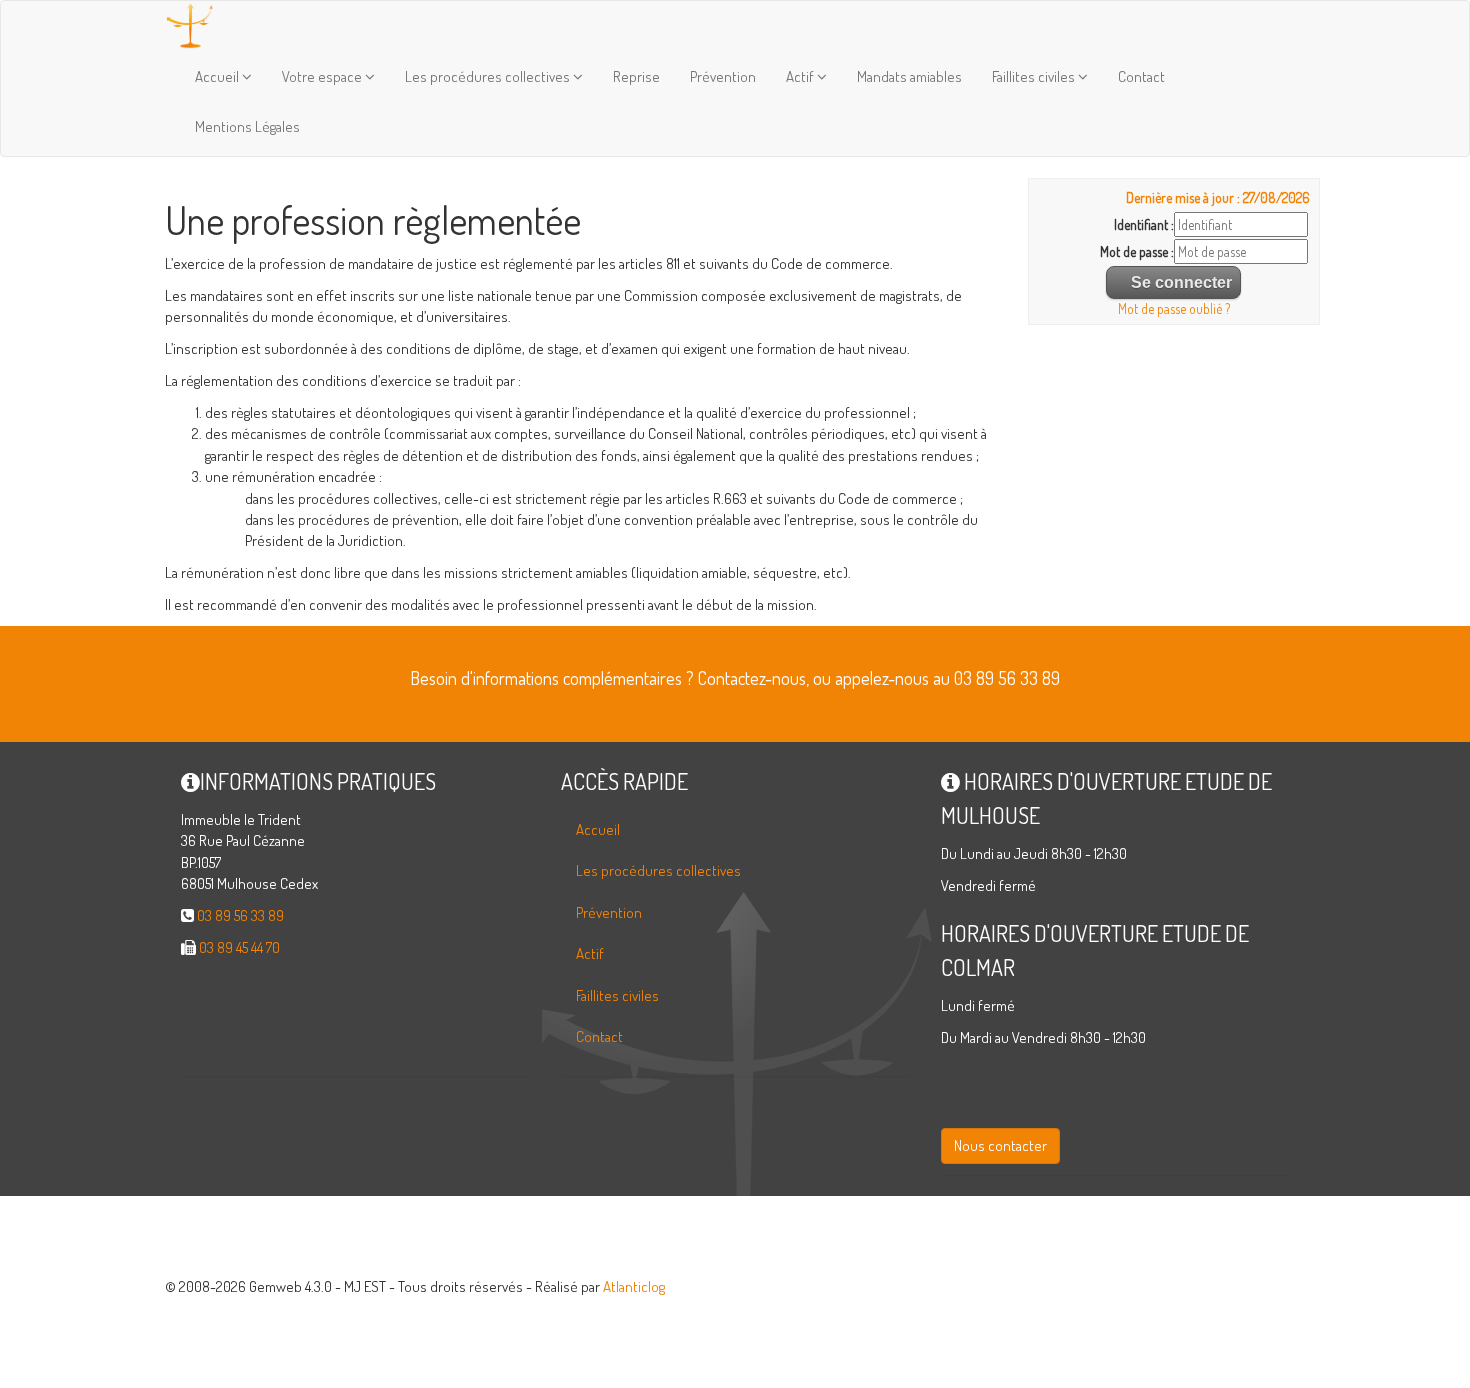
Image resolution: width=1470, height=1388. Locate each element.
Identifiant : (1144, 224)
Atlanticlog (634, 1286)
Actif (801, 76)
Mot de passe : (1137, 251)
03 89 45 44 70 (239, 947)
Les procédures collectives (489, 76)
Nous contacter (1000, 1145)
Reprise (636, 76)
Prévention (723, 76)
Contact (1141, 76)
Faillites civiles (1035, 76)
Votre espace (323, 76)
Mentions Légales (247, 126)
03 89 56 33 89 (240, 915)
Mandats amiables (909, 76)
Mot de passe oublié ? (1174, 308)
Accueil (218, 76)
